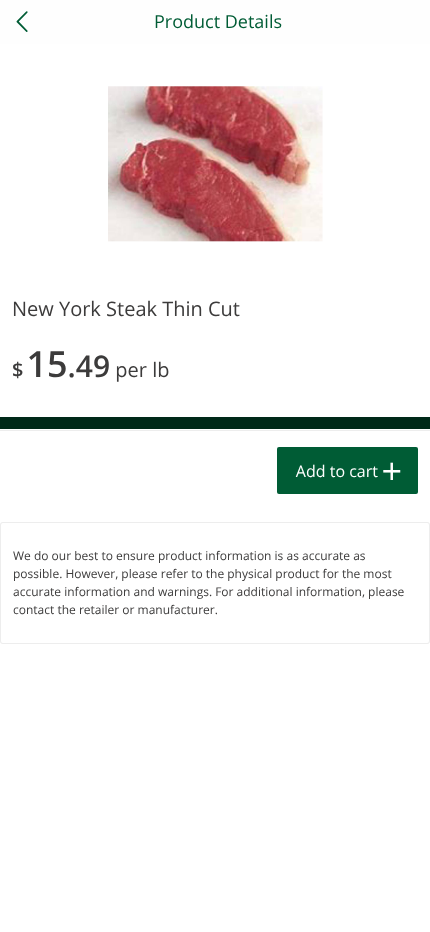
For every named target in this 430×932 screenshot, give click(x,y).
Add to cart (337, 471)
